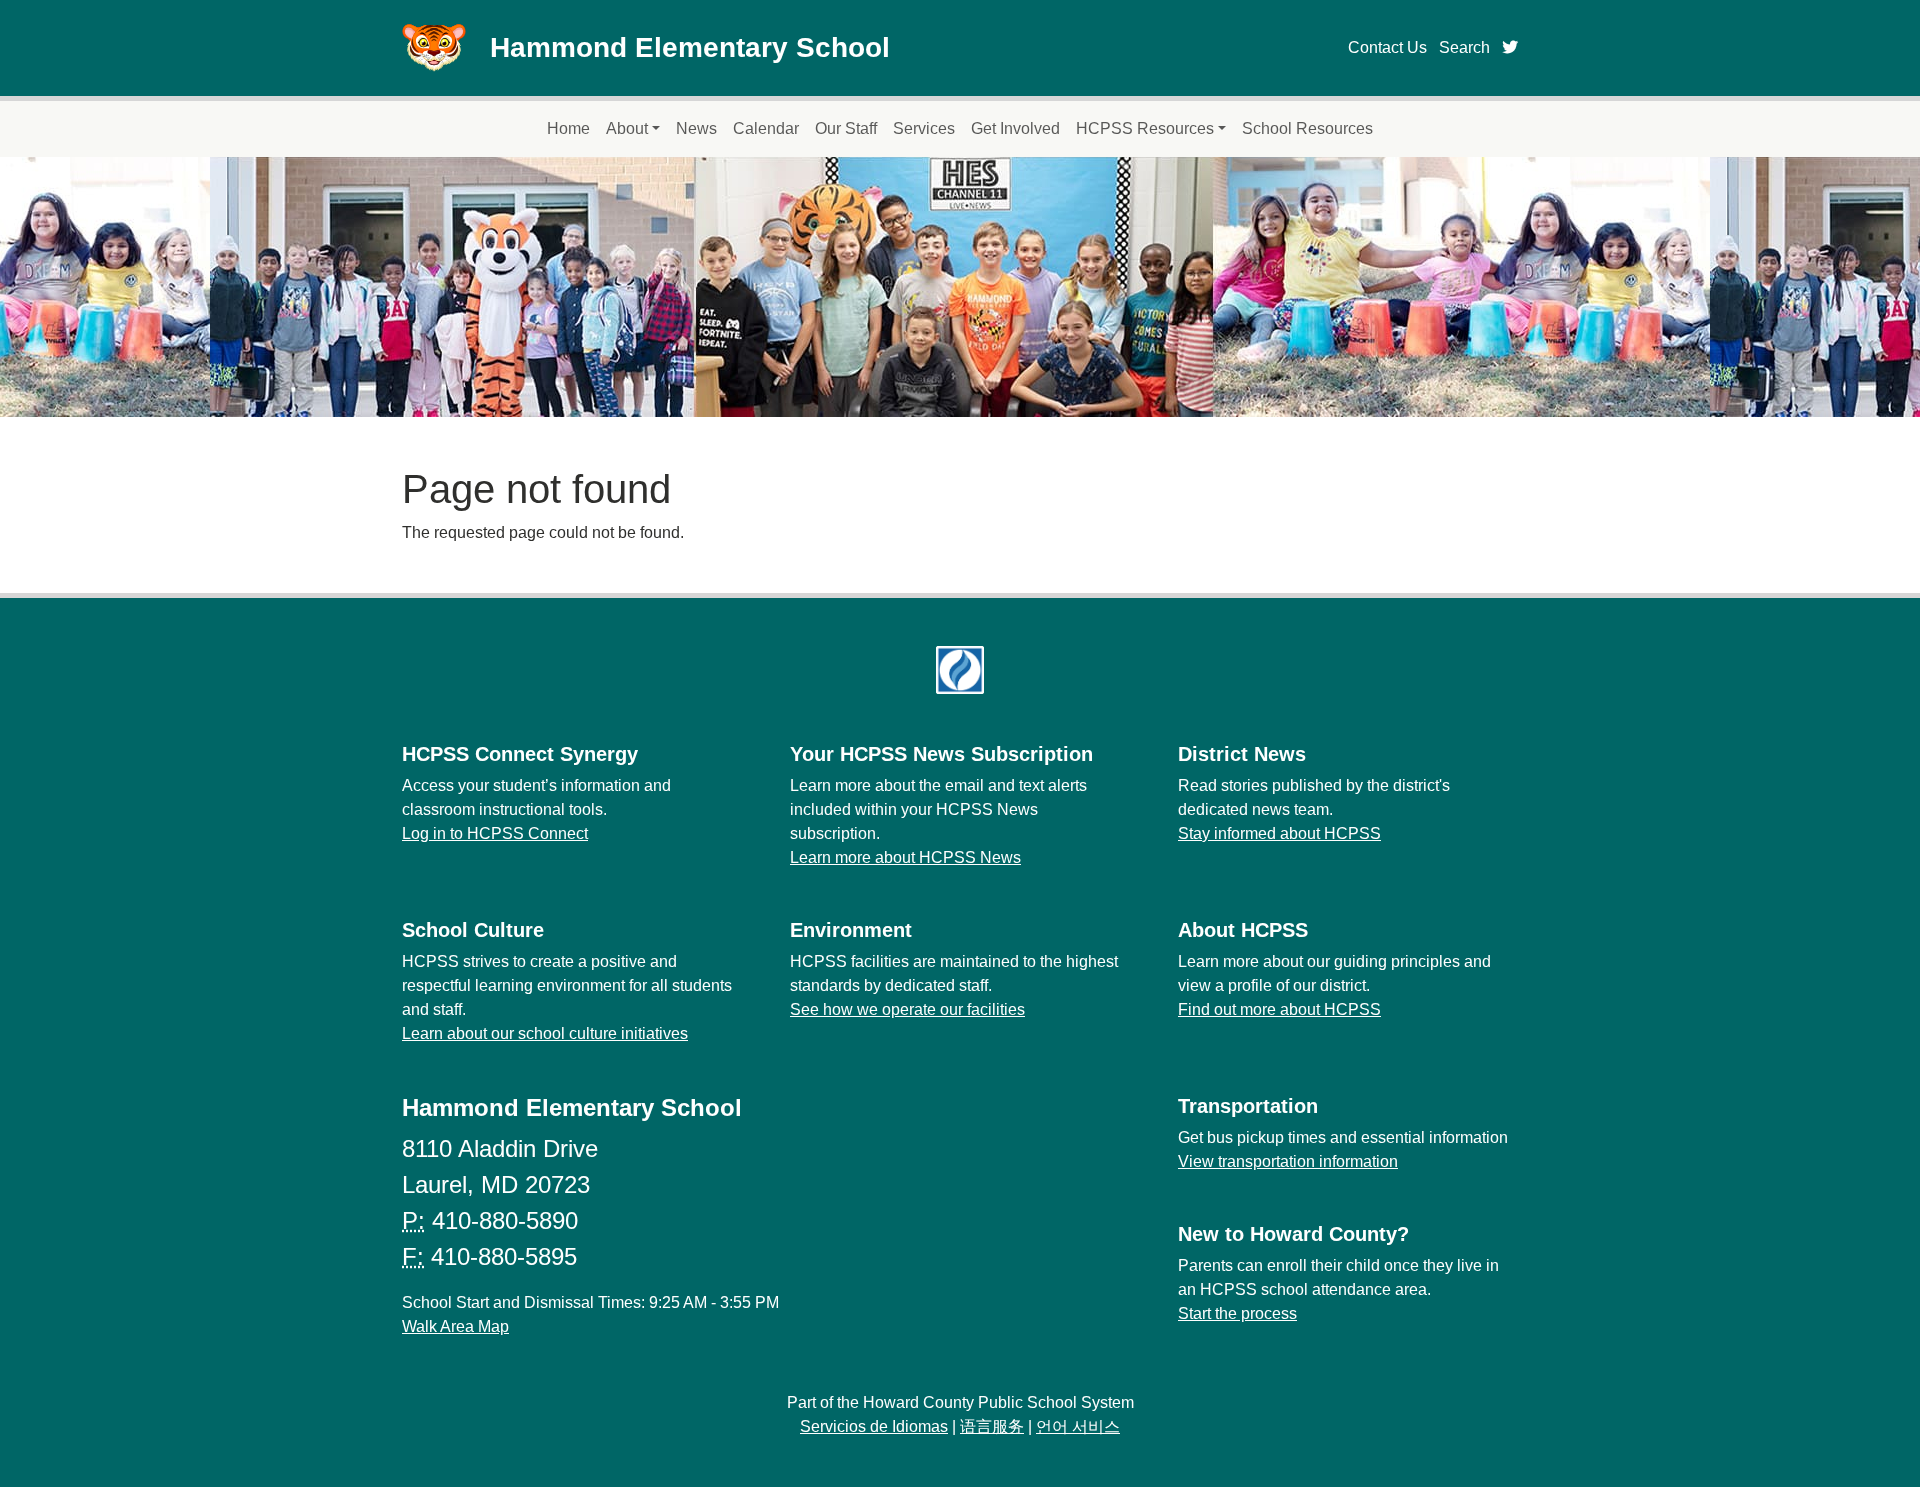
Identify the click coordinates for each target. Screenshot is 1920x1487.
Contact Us (1387, 47)
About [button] (627, 128)
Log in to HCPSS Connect (495, 833)
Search (1464, 47)
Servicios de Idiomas (874, 1426)
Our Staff (846, 128)
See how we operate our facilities (907, 1009)
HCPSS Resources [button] (1145, 128)
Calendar (766, 128)
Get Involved (1015, 128)
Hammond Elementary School (690, 47)
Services (924, 128)
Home (568, 128)
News (696, 128)
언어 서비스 (1078, 1426)
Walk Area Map (455, 1326)
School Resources (1307, 128)
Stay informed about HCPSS (1279, 833)
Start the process (1237, 1313)
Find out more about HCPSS (1279, 1009)
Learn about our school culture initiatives (545, 1033)
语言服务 (992, 1426)
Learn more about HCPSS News (905, 857)
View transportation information (1288, 1161)
